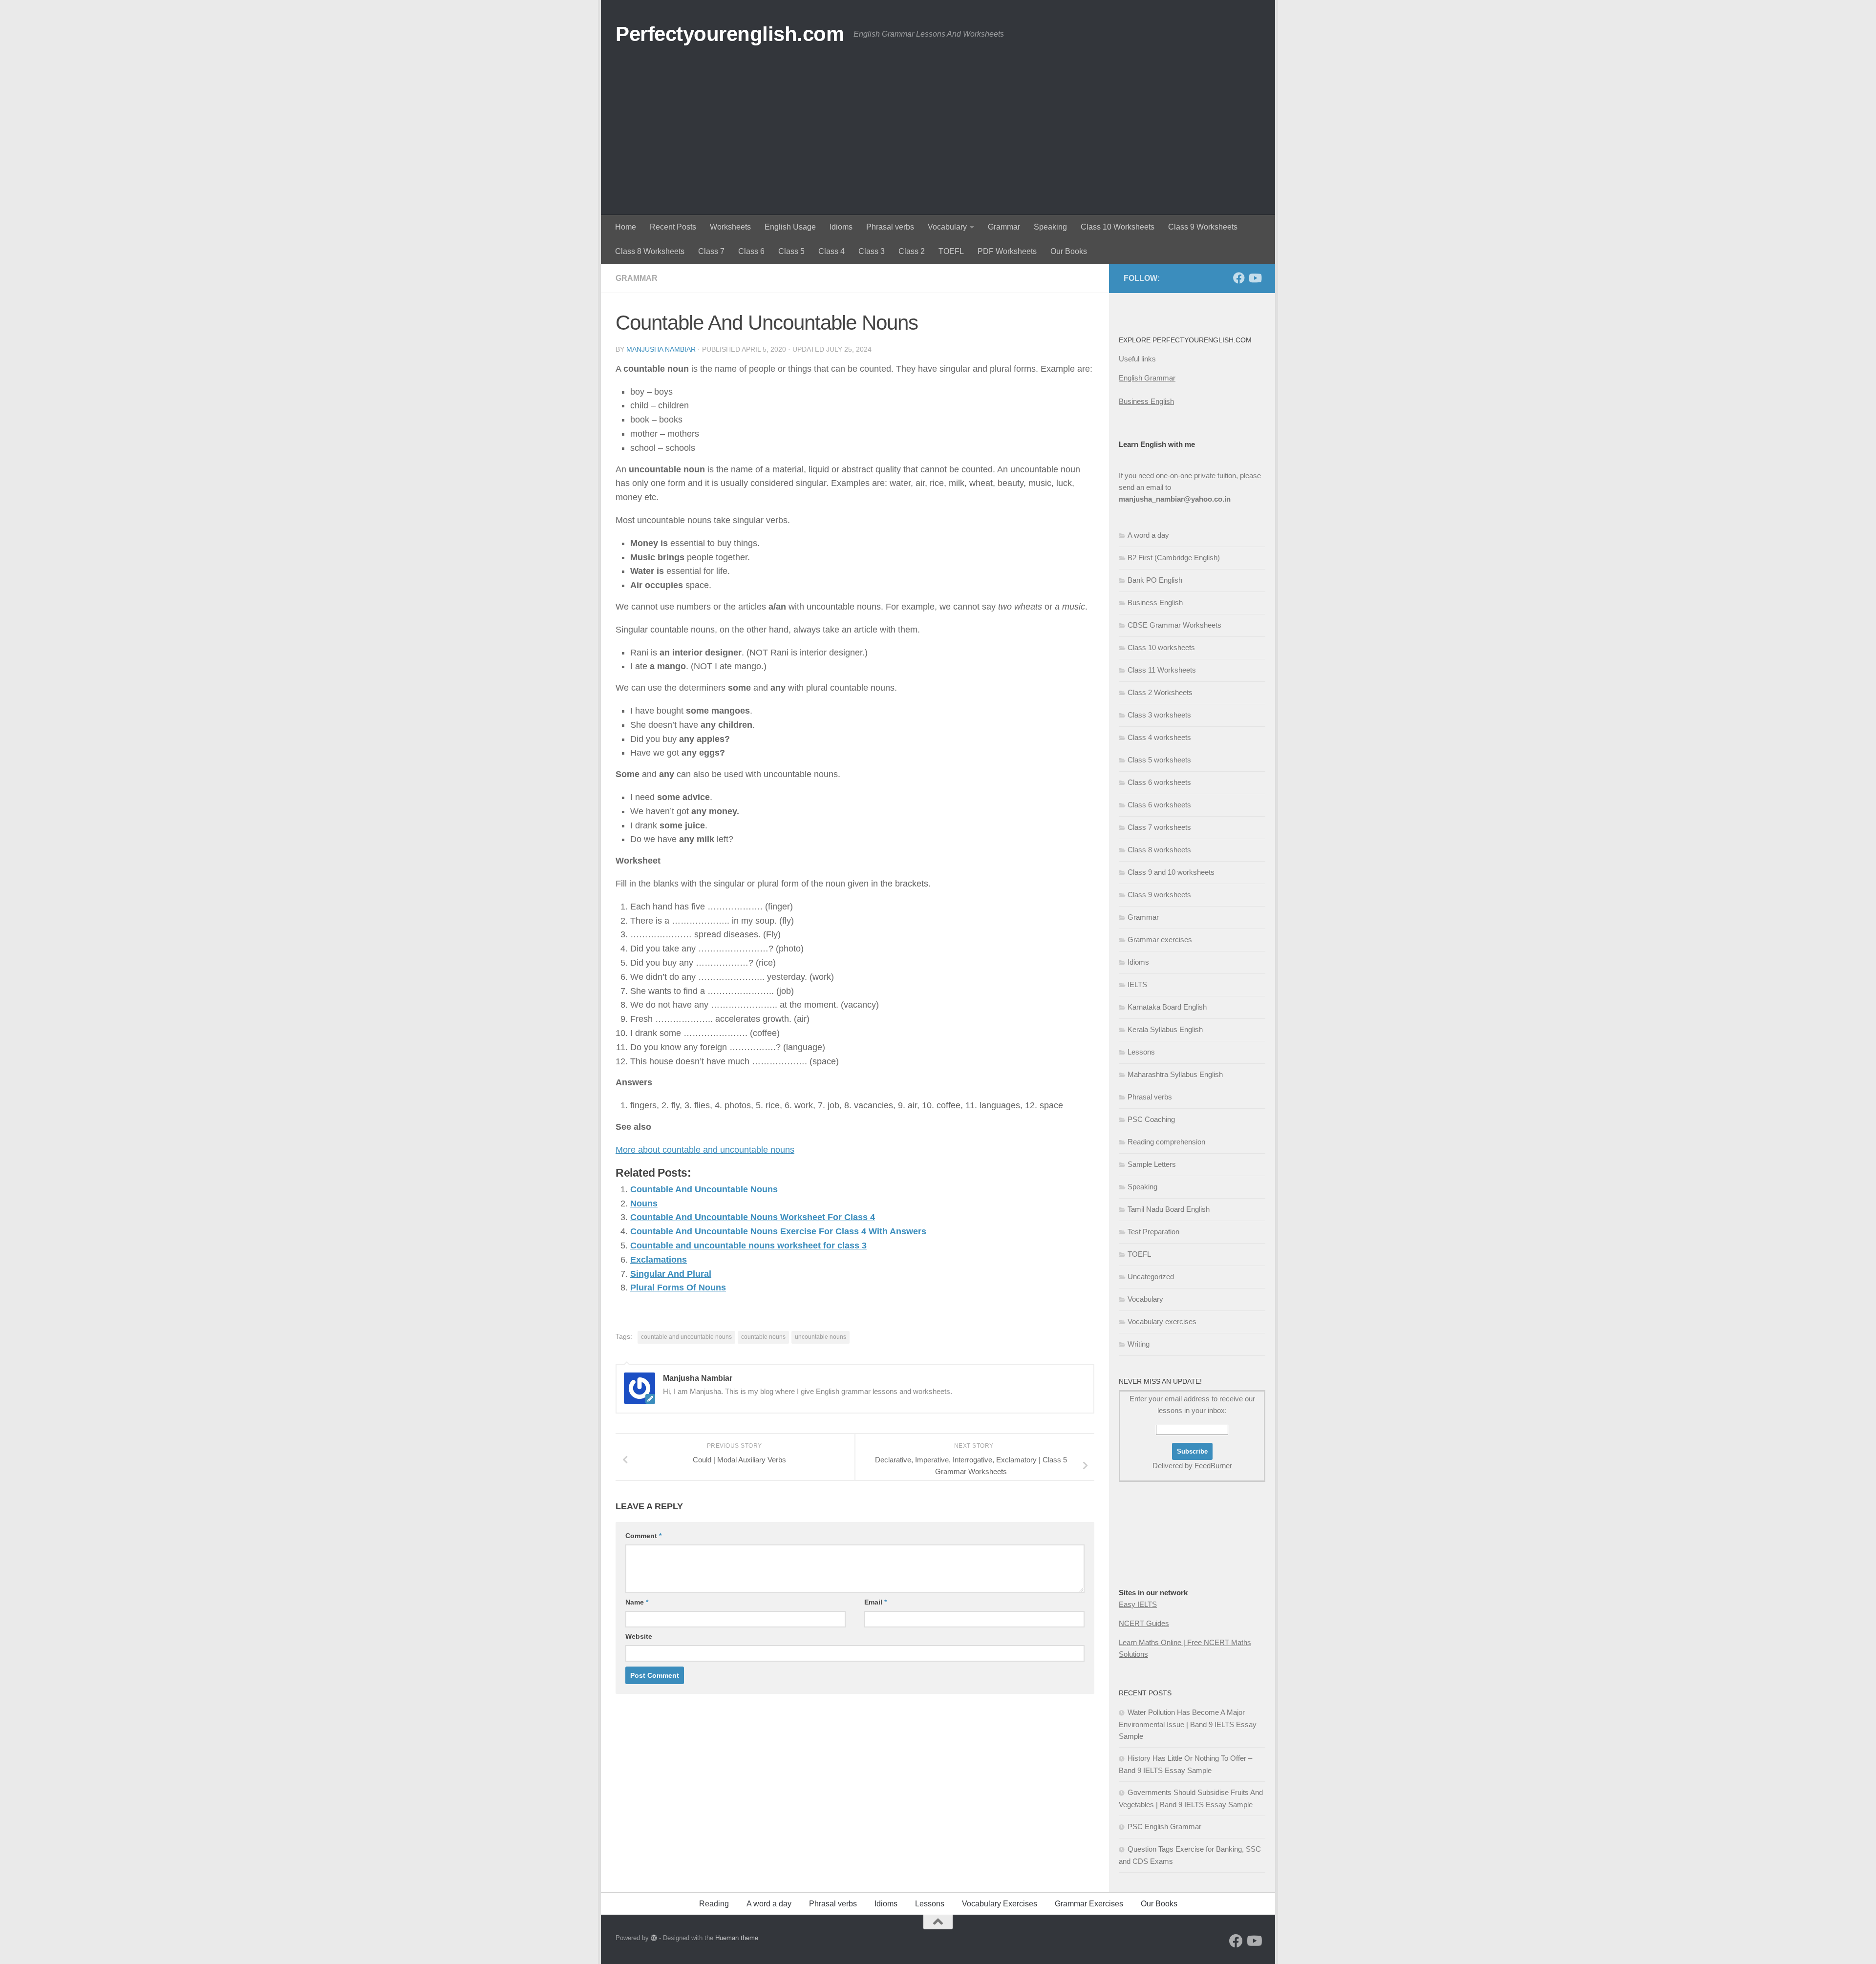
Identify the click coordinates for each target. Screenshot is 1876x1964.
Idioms (841, 227)
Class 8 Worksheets (650, 251)
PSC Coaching (1151, 1119)
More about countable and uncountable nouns (705, 1150)
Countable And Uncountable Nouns (704, 1189)
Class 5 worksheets (1159, 760)
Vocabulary (947, 227)
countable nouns (763, 1337)
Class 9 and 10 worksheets (1171, 872)
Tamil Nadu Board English (1169, 1209)
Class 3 (872, 251)
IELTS (1137, 984)
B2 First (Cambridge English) (1174, 558)
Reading (714, 1904)
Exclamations (659, 1260)
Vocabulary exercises (1162, 1321)
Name (637, 1602)
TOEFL (951, 251)
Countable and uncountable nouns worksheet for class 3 (748, 1246)
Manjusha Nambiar (661, 349)
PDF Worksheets (1007, 251)
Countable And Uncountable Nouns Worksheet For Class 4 (753, 1217)
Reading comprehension (1166, 1142)
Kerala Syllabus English (1165, 1029)
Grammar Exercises (1089, 1904)
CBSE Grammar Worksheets (1174, 625)
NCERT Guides (1144, 1623)
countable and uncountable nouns (686, 1337)
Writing (1139, 1344)
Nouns (644, 1204)
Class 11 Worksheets (1162, 670)
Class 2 (912, 251)
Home (626, 227)
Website (639, 1636)
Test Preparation (1153, 1232)
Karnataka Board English (1167, 1007)
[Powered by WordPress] (654, 1938)
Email (875, 1602)
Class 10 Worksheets (1118, 227)
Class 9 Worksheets (1203, 227)
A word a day (1148, 535)
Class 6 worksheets (1159, 782)
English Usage (790, 227)
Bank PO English (1155, 580)
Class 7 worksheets (1159, 827)
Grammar (1004, 227)
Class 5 (791, 251)
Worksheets (730, 227)
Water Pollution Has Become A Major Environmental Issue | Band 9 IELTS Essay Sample (1188, 1724)
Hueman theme (737, 1938)
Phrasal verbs (890, 227)
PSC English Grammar (1164, 1827)
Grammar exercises (1160, 940)
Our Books (1069, 251)
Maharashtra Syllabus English (1175, 1074)
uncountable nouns (821, 1337)
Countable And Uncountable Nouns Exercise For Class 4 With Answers (778, 1231)
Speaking (1050, 227)
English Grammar (1147, 378)
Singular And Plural (671, 1274)
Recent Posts (673, 227)
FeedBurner (1213, 1466)
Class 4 (831, 251)
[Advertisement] (938, 142)
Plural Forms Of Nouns (678, 1288)
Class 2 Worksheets (1160, 692)
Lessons (1141, 1052)
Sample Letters (1152, 1164)
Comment (643, 1536)
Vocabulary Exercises (1000, 1904)
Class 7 (711, 251)
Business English (1146, 401)
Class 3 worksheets (1159, 715)
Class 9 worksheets (1159, 895)
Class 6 (751, 251)
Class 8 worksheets (1159, 850)
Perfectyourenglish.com (730, 34)
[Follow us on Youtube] (1255, 278)
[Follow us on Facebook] (1239, 278)
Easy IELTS (1138, 1604)
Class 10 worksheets (1161, 647)
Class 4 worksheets (1159, 737)
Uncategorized (1151, 1277)
